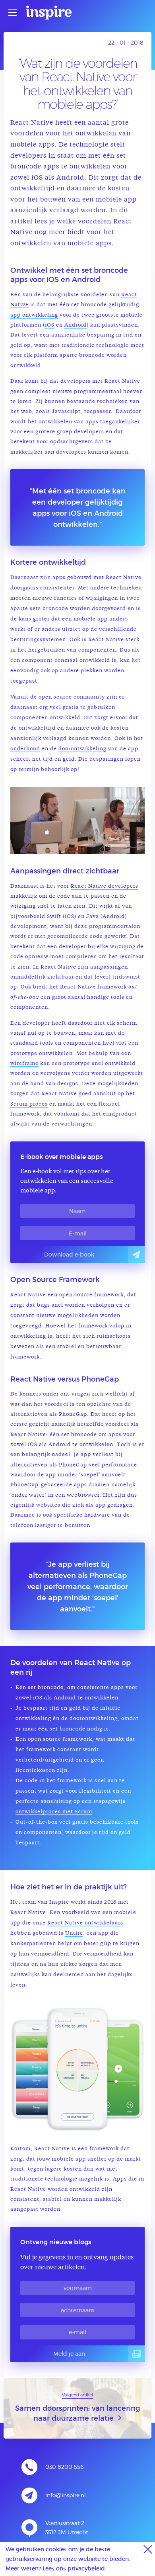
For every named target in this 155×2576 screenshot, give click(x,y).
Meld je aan (69, 2354)
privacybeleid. (87, 2568)
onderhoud (25, 749)
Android (76, 325)
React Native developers (105, 886)
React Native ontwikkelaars (85, 1923)
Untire (74, 1933)
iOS (50, 325)
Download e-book (69, 1254)
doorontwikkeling (82, 749)
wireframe (24, 1064)
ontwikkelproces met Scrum (54, 1812)
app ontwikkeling (34, 315)
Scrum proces (29, 1104)
